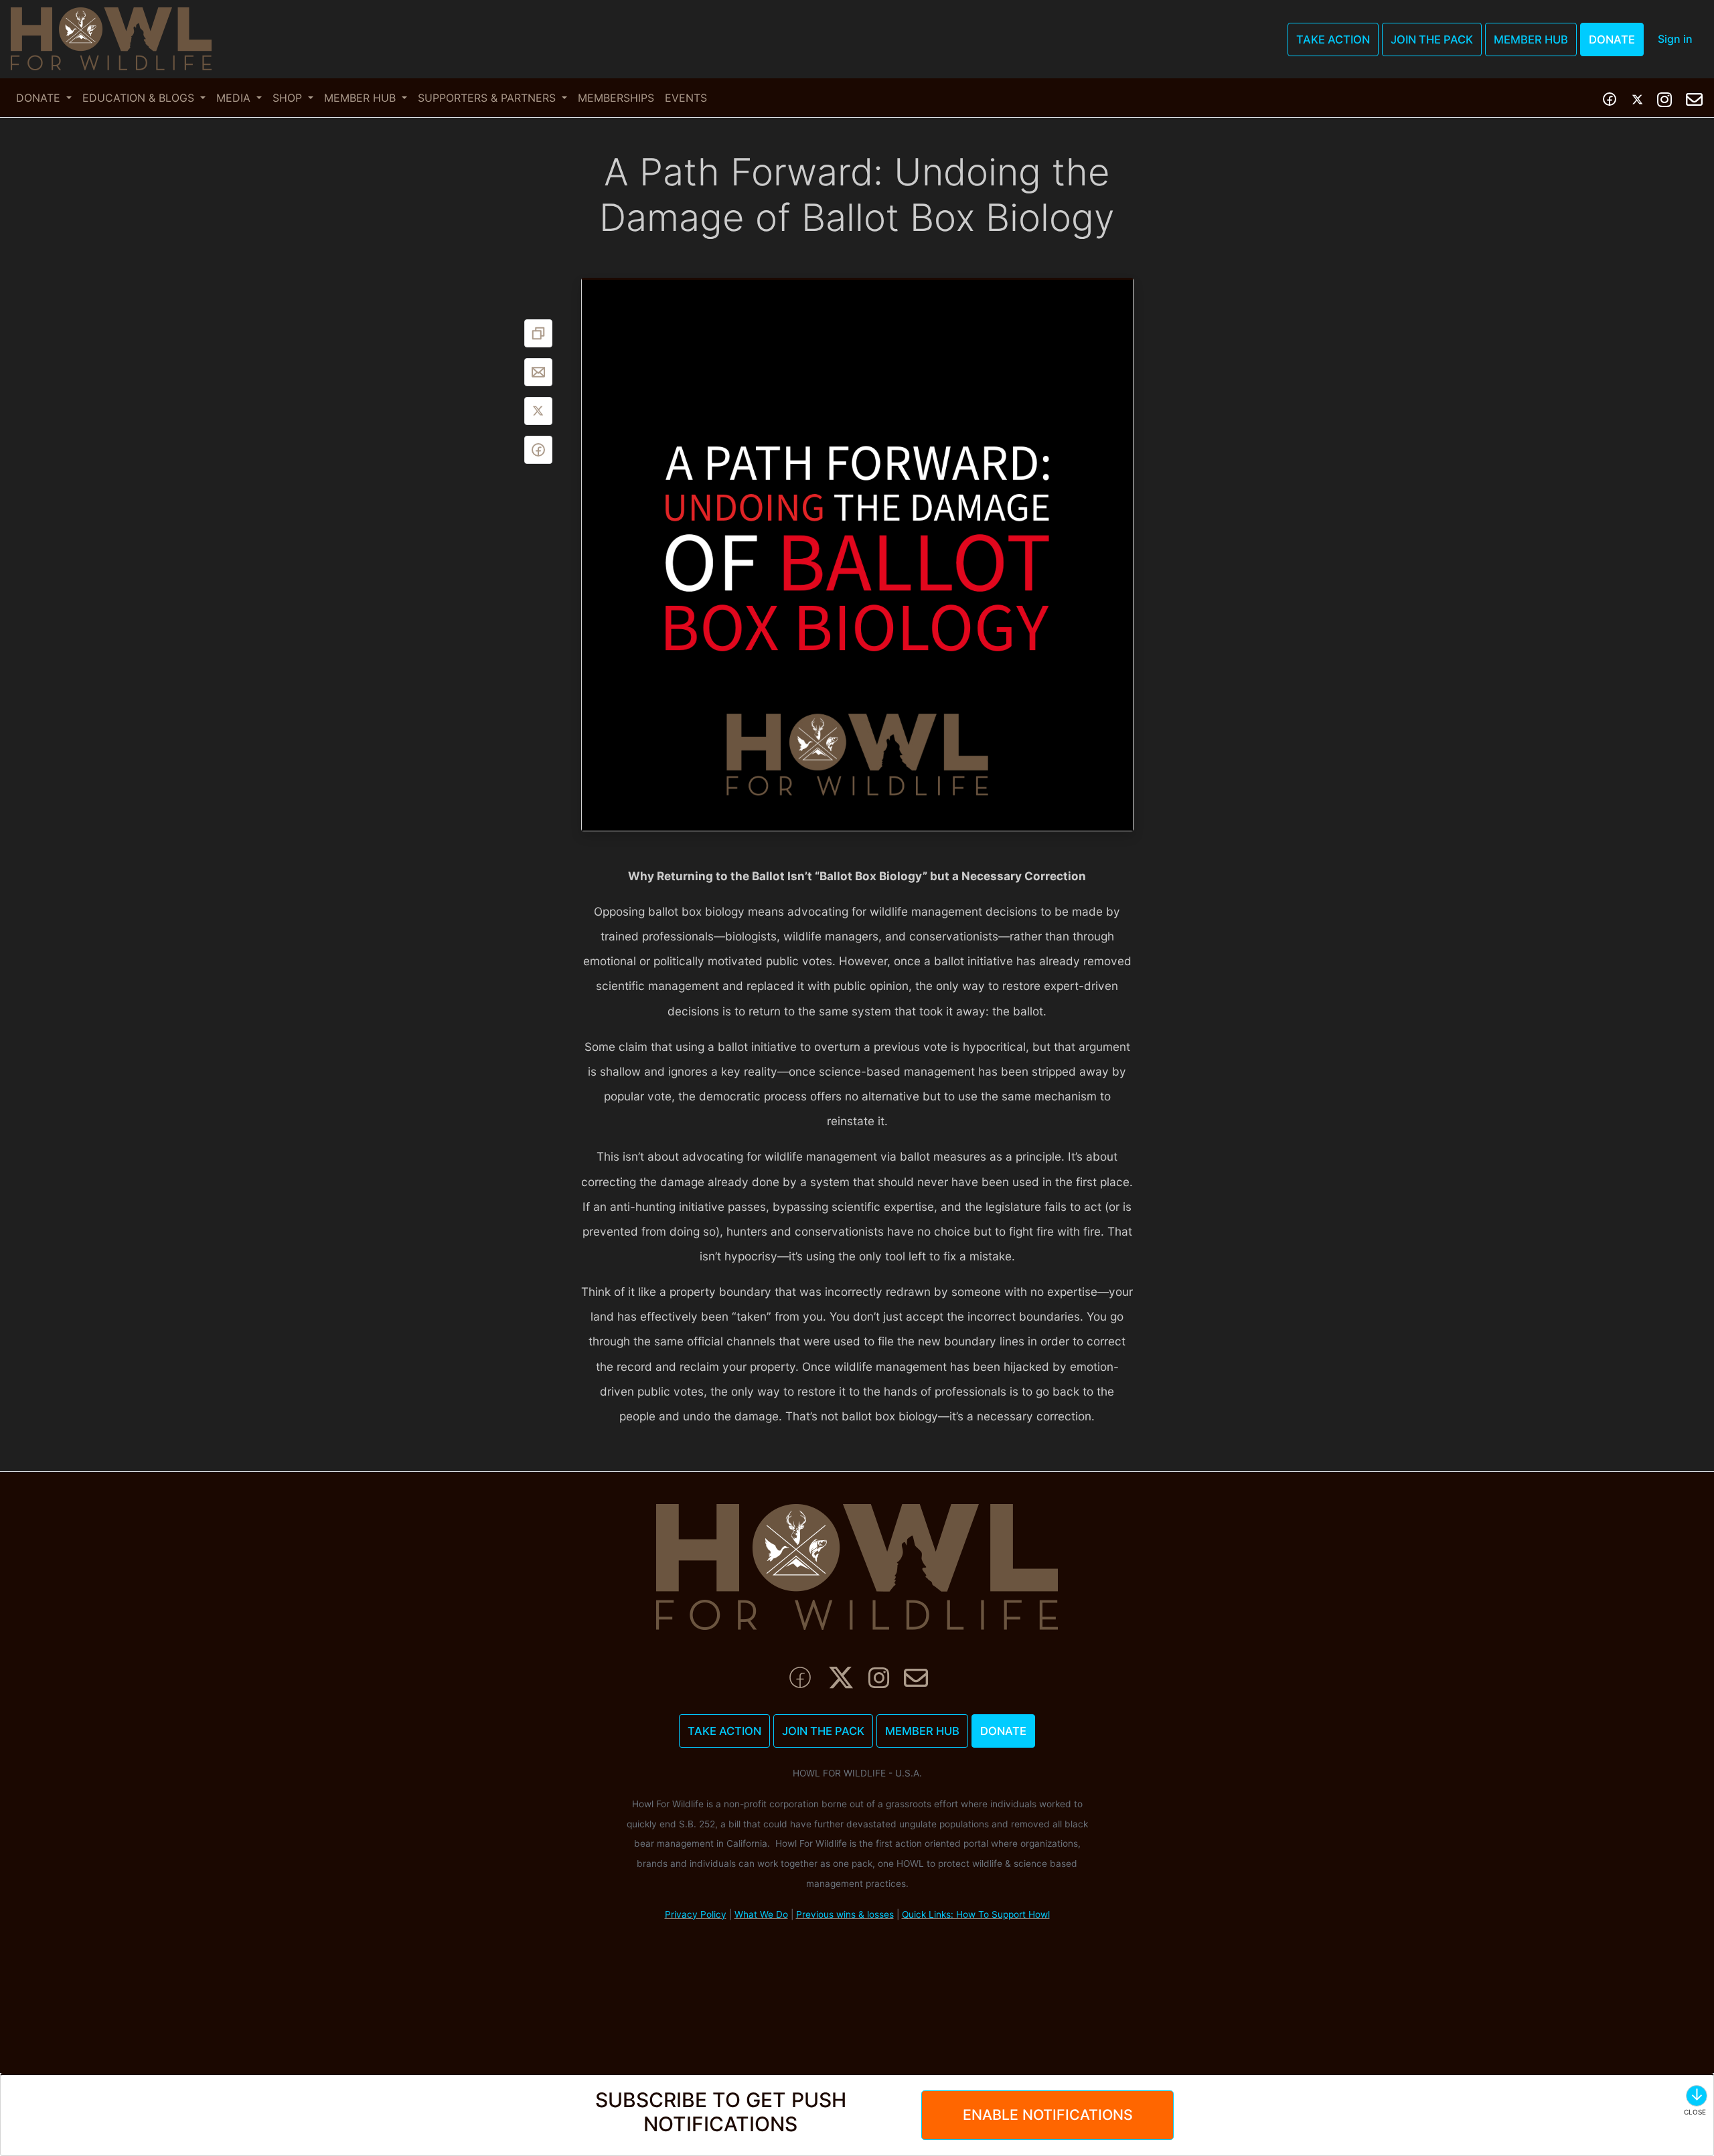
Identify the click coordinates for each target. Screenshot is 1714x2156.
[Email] (538, 372)
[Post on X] (538, 411)
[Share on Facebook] (538, 450)
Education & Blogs (140, 98)
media (235, 98)
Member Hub (1531, 39)
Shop (289, 98)
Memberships (616, 98)
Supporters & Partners (488, 98)
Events (686, 98)
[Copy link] (538, 333)
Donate (1612, 39)
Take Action (1333, 39)
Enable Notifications (1048, 2114)
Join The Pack (1432, 39)
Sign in (1675, 39)
